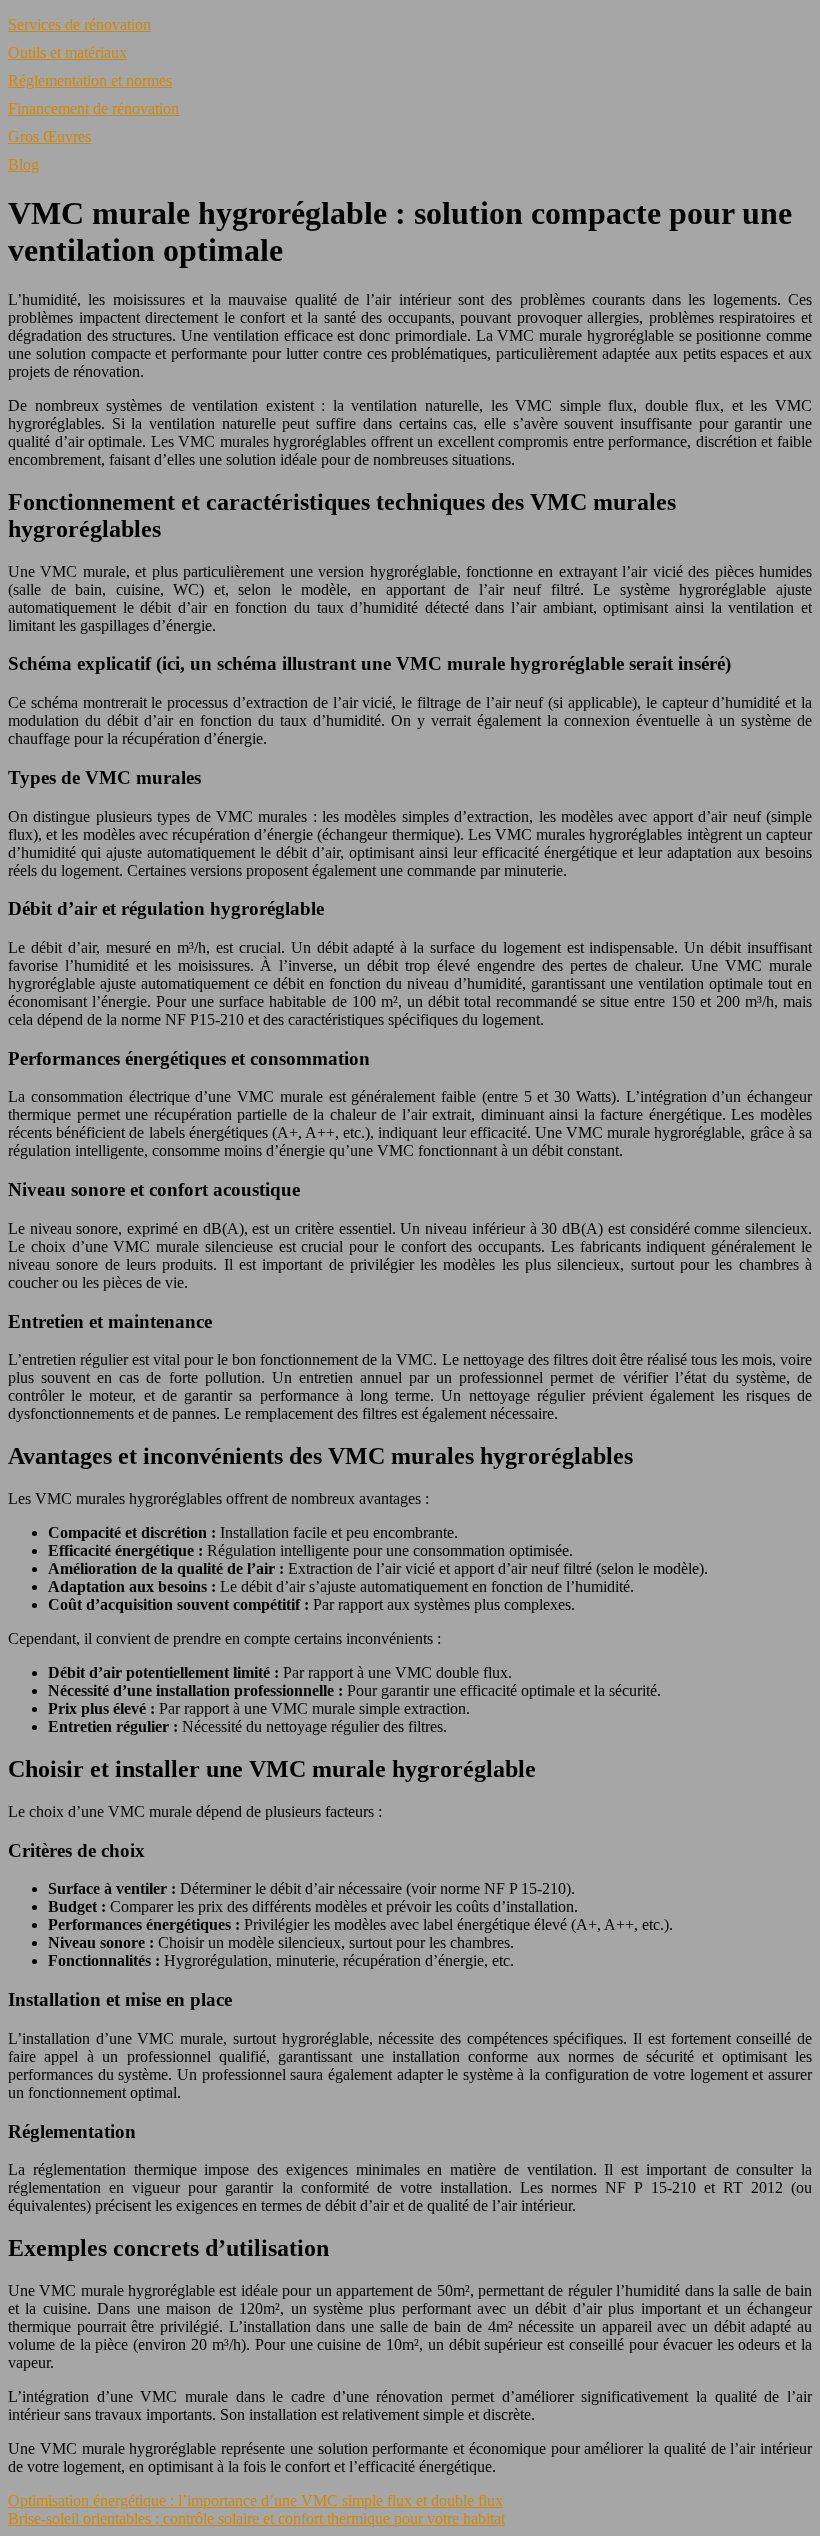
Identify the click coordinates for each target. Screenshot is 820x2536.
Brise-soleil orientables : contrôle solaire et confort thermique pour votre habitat (256, 2518)
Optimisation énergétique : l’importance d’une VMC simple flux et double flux (255, 2500)
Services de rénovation (79, 24)
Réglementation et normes (90, 80)
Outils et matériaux (67, 52)
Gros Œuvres (49, 136)
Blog (23, 164)
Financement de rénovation (93, 108)
